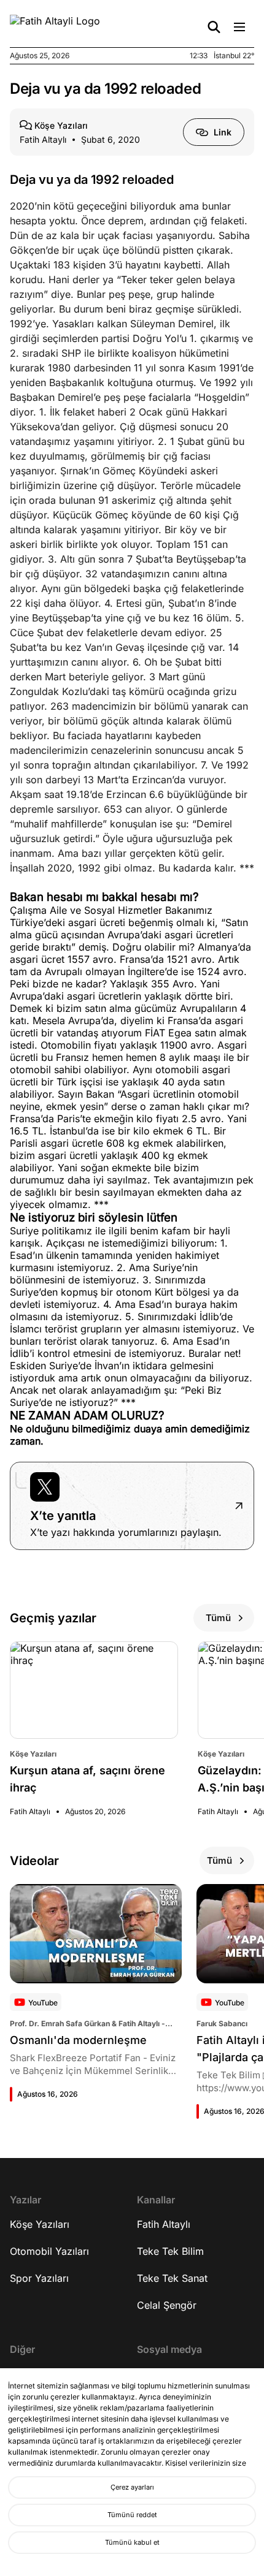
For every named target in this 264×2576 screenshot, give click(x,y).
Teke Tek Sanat (172, 2278)
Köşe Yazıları (40, 2224)
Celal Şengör (167, 2305)
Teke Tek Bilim (170, 2251)
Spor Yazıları (39, 2278)
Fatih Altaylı (164, 2224)
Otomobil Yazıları (49, 2251)
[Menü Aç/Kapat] (239, 27)
